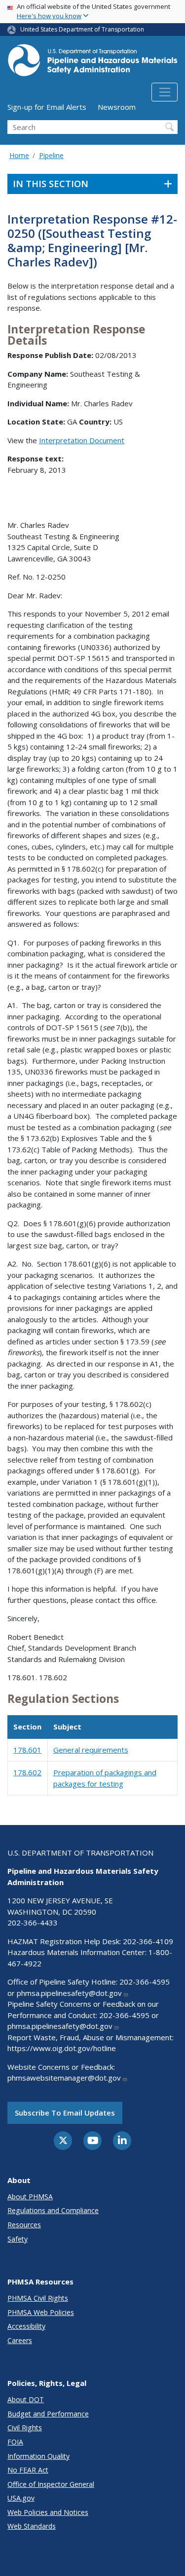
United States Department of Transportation (82, 29)
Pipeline (51, 155)
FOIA (15, 2442)
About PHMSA (30, 2197)
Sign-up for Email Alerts (47, 107)
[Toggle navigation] (165, 92)
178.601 (27, 1750)
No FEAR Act (28, 2470)
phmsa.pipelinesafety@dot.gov (69, 1993)
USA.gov (21, 2498)
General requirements (91, 1750)
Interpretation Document (82, 440)
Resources (24, 2225)
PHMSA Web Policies (41, 2312)
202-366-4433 (33, 1923)
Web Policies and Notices (48, 2512)
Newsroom (117, 107)
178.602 (27, 1772)
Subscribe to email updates (65, 2113)
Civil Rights (25, 2428)
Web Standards (32, 2526)
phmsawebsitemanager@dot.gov (64, 2078)
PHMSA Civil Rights (38, 2298)
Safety (18, 2239)
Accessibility (26, 2326)
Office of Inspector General (51, 2484)
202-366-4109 (148, 1941)
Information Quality (38, 2456)
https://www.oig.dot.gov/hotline (62, 2048)
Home (19, 155)
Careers (20, 2340)
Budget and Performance (48, 2414)
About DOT (26, 2399)
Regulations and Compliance (53, 2210)
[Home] (92, 63)
